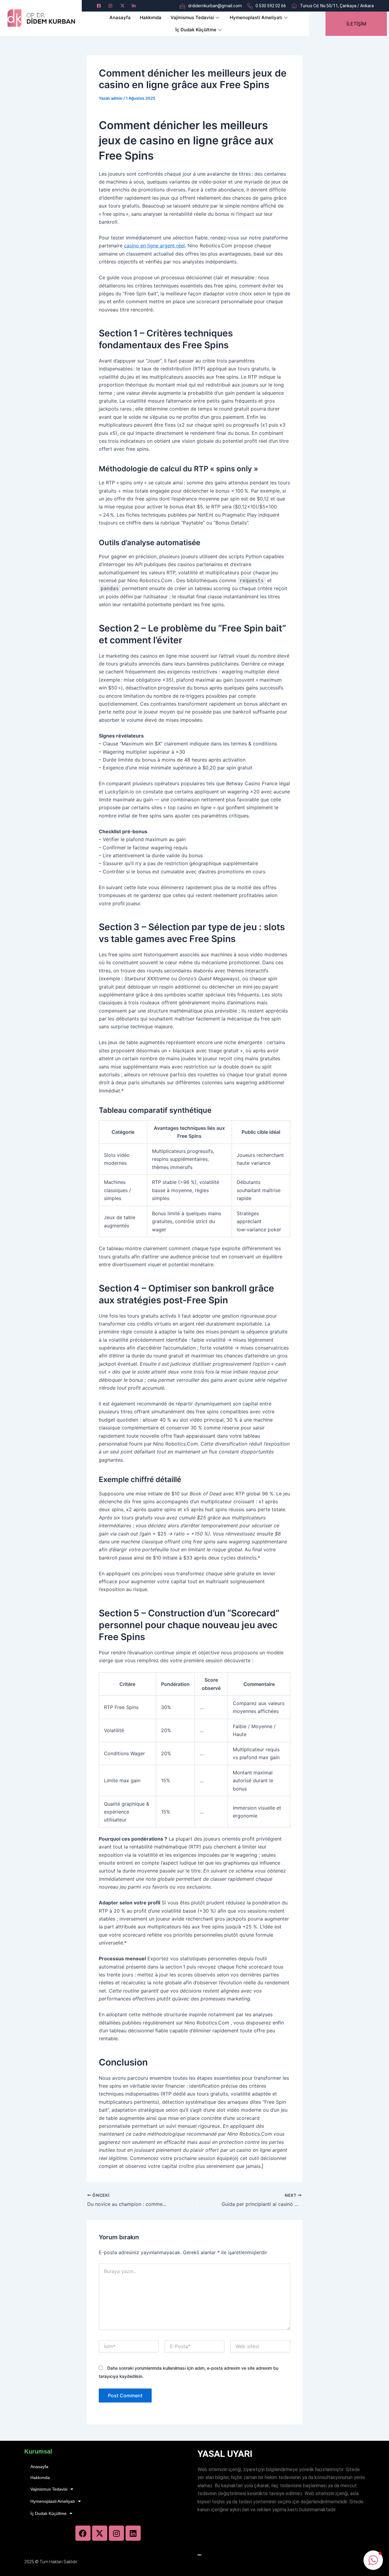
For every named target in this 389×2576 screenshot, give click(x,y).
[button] (373, 2560)
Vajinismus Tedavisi (192, 17)
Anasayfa (120, 17)
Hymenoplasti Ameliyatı (256, 17)
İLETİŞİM (356, 24)
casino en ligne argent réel (154, 246)
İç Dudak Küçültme (196, 30)
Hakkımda (151, 17)
